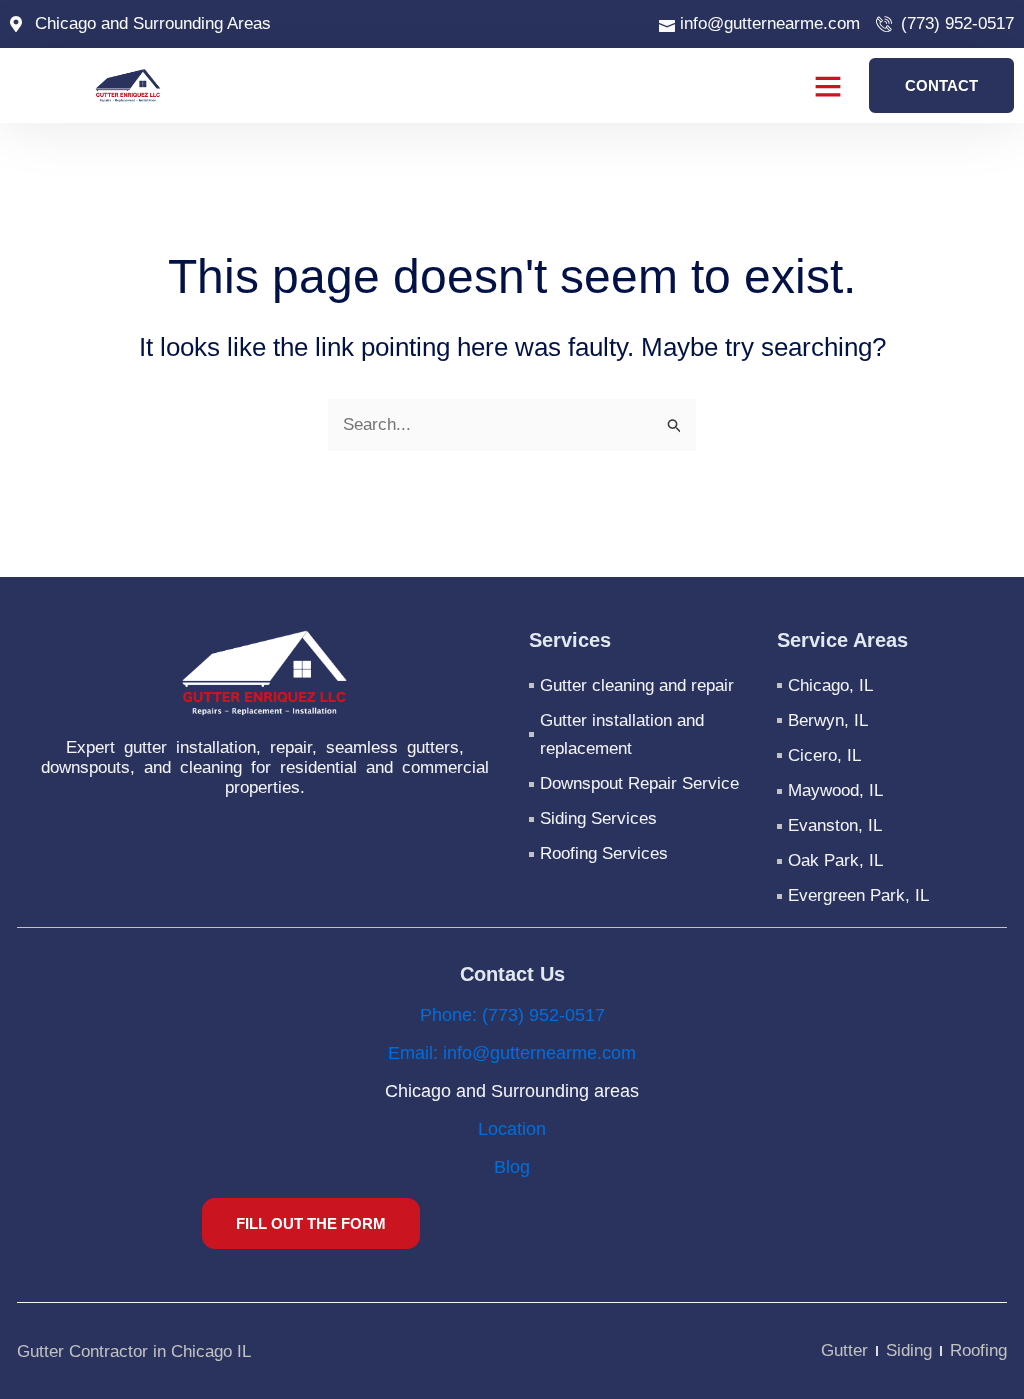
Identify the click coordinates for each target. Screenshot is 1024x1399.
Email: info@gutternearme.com (512, 1053)
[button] (828, 86)
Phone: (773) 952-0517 (512, 1015)
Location (512, 1129)
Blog (512, 1167)
